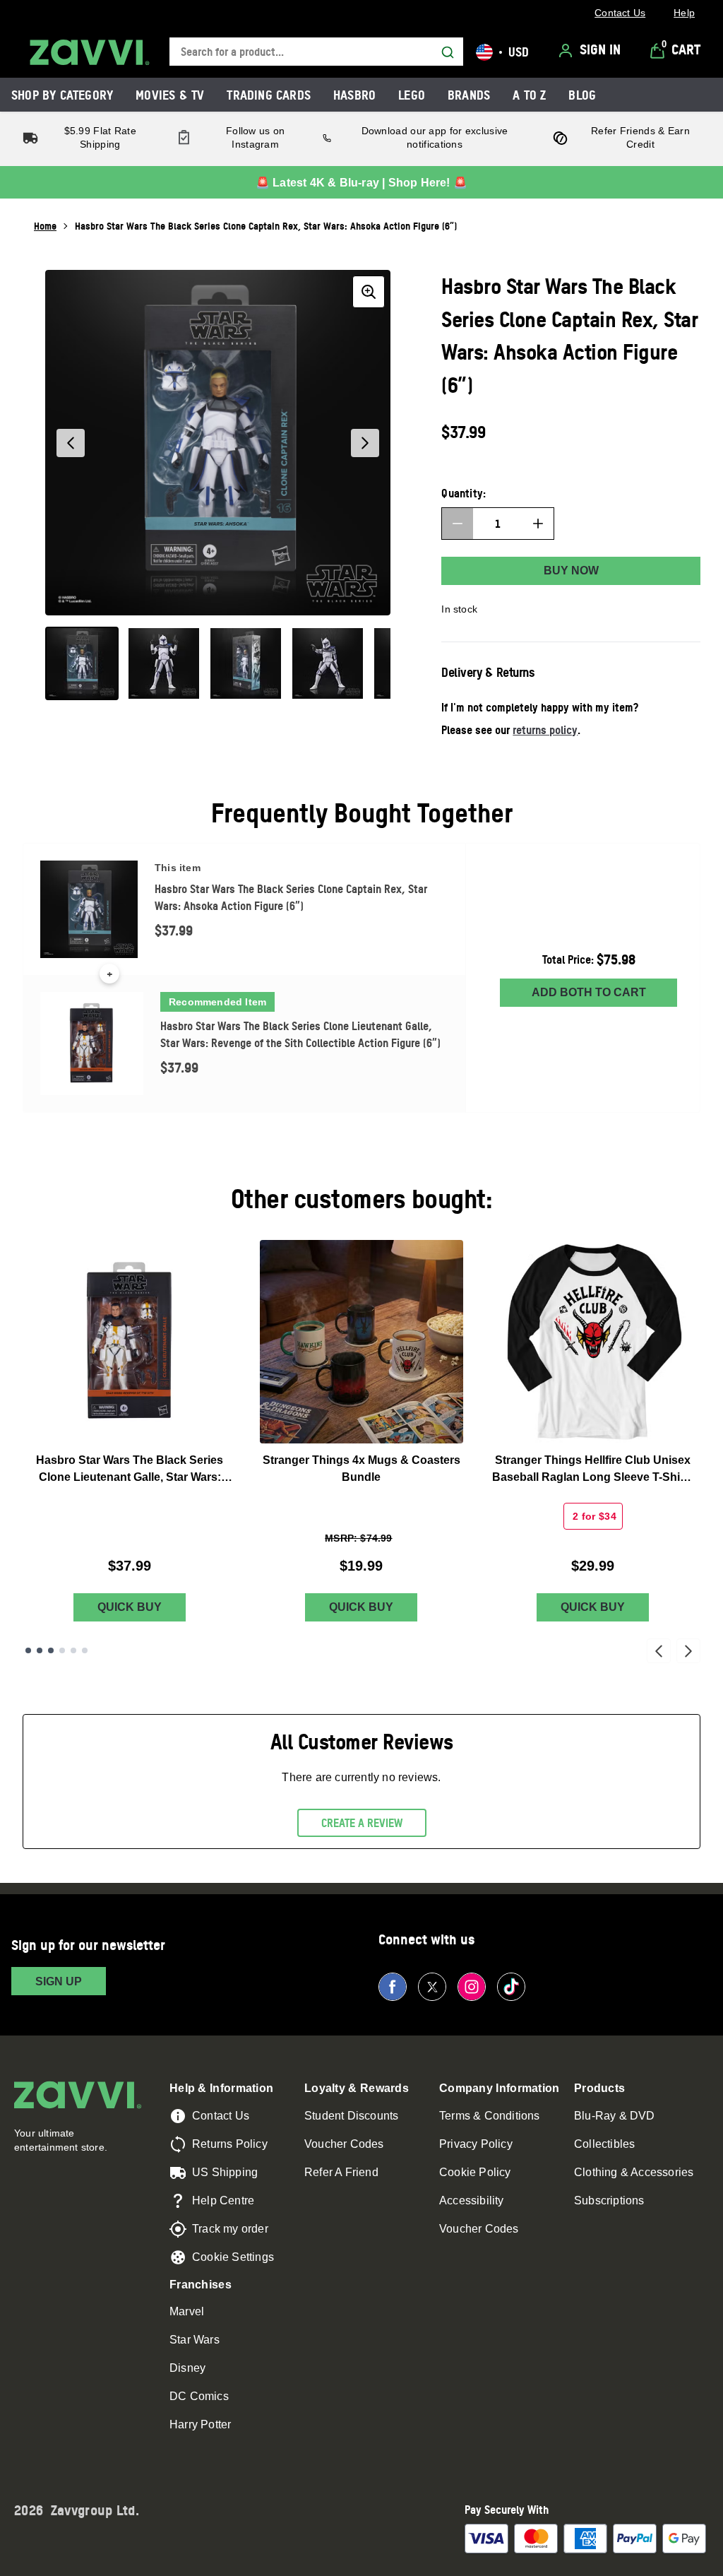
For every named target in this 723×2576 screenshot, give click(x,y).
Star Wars (195, 2340)
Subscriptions (609, 2200)
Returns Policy (230, 2144)
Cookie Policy (475, 2172)
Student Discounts (351, 2116)
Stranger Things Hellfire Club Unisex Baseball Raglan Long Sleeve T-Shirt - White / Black (593, 1470)
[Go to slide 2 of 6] (40, 1650)
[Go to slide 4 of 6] (62, 1650)
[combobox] (316, 52)
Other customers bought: (362, 1199)
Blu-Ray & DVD (615, 2116)
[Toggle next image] (365, 443)
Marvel (187, 2311)
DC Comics (199, 2396)
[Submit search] (448, 52)
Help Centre (223, 2200)
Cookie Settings (233, 2257)
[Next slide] (688, 1651)
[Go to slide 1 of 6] (28, 1650)
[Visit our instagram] (472, 1987)
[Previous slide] (659, 1651)
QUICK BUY (130, 1607)
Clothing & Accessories (634, 2172)
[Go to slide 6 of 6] (85, 1650)
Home (45, 226)
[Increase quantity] (538, 524)
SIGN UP (59, 1981)
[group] (218, 443)
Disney (187, 2368)
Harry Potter (200, 2424)
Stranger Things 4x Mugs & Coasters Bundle (361, 1469)
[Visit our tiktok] (511, 1987)
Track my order (230, 2229)
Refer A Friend (341, 2172)
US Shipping (225, 2172)
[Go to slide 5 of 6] (73, 1650)
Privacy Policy (476, 2144)
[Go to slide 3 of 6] (51, 1650)
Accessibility (472, 2200)
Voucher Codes (344, 2144)
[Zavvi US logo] (90, 52)
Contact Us (221, 2116)
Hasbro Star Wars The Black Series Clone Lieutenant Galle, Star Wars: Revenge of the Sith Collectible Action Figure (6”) (130, 1470)
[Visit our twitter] (432, 1987)
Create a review (362, 1823)
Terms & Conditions (490, 2116)
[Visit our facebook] (393, 1987)
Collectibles (604, 2144)
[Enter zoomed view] (369, 292)
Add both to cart (589, 992)
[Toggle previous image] (71, 443)
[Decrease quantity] (458, 524)
